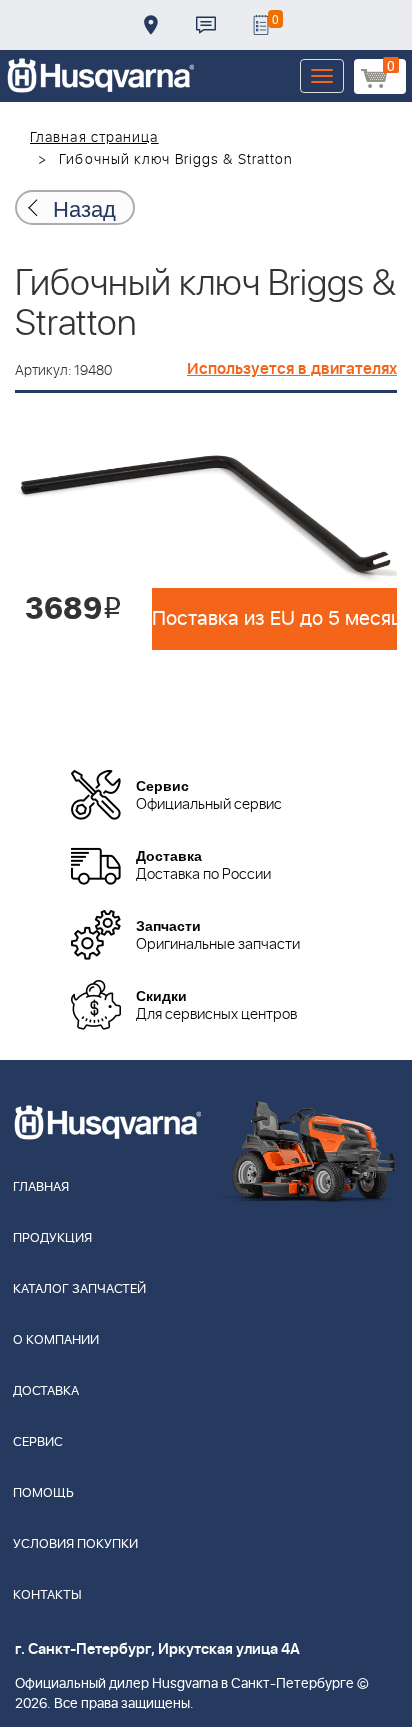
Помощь (43, 1493)
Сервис (38, 1442)
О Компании (56, 1340)
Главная (41, 1187)
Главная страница (94, 138)
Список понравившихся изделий (261, 25)
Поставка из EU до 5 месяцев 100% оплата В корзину (274, 619)
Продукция (52, 1238)
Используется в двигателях (292, 369)
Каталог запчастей (79, 1289)
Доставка (151, 25)
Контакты (206, 25)
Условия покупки (75, 1544)
